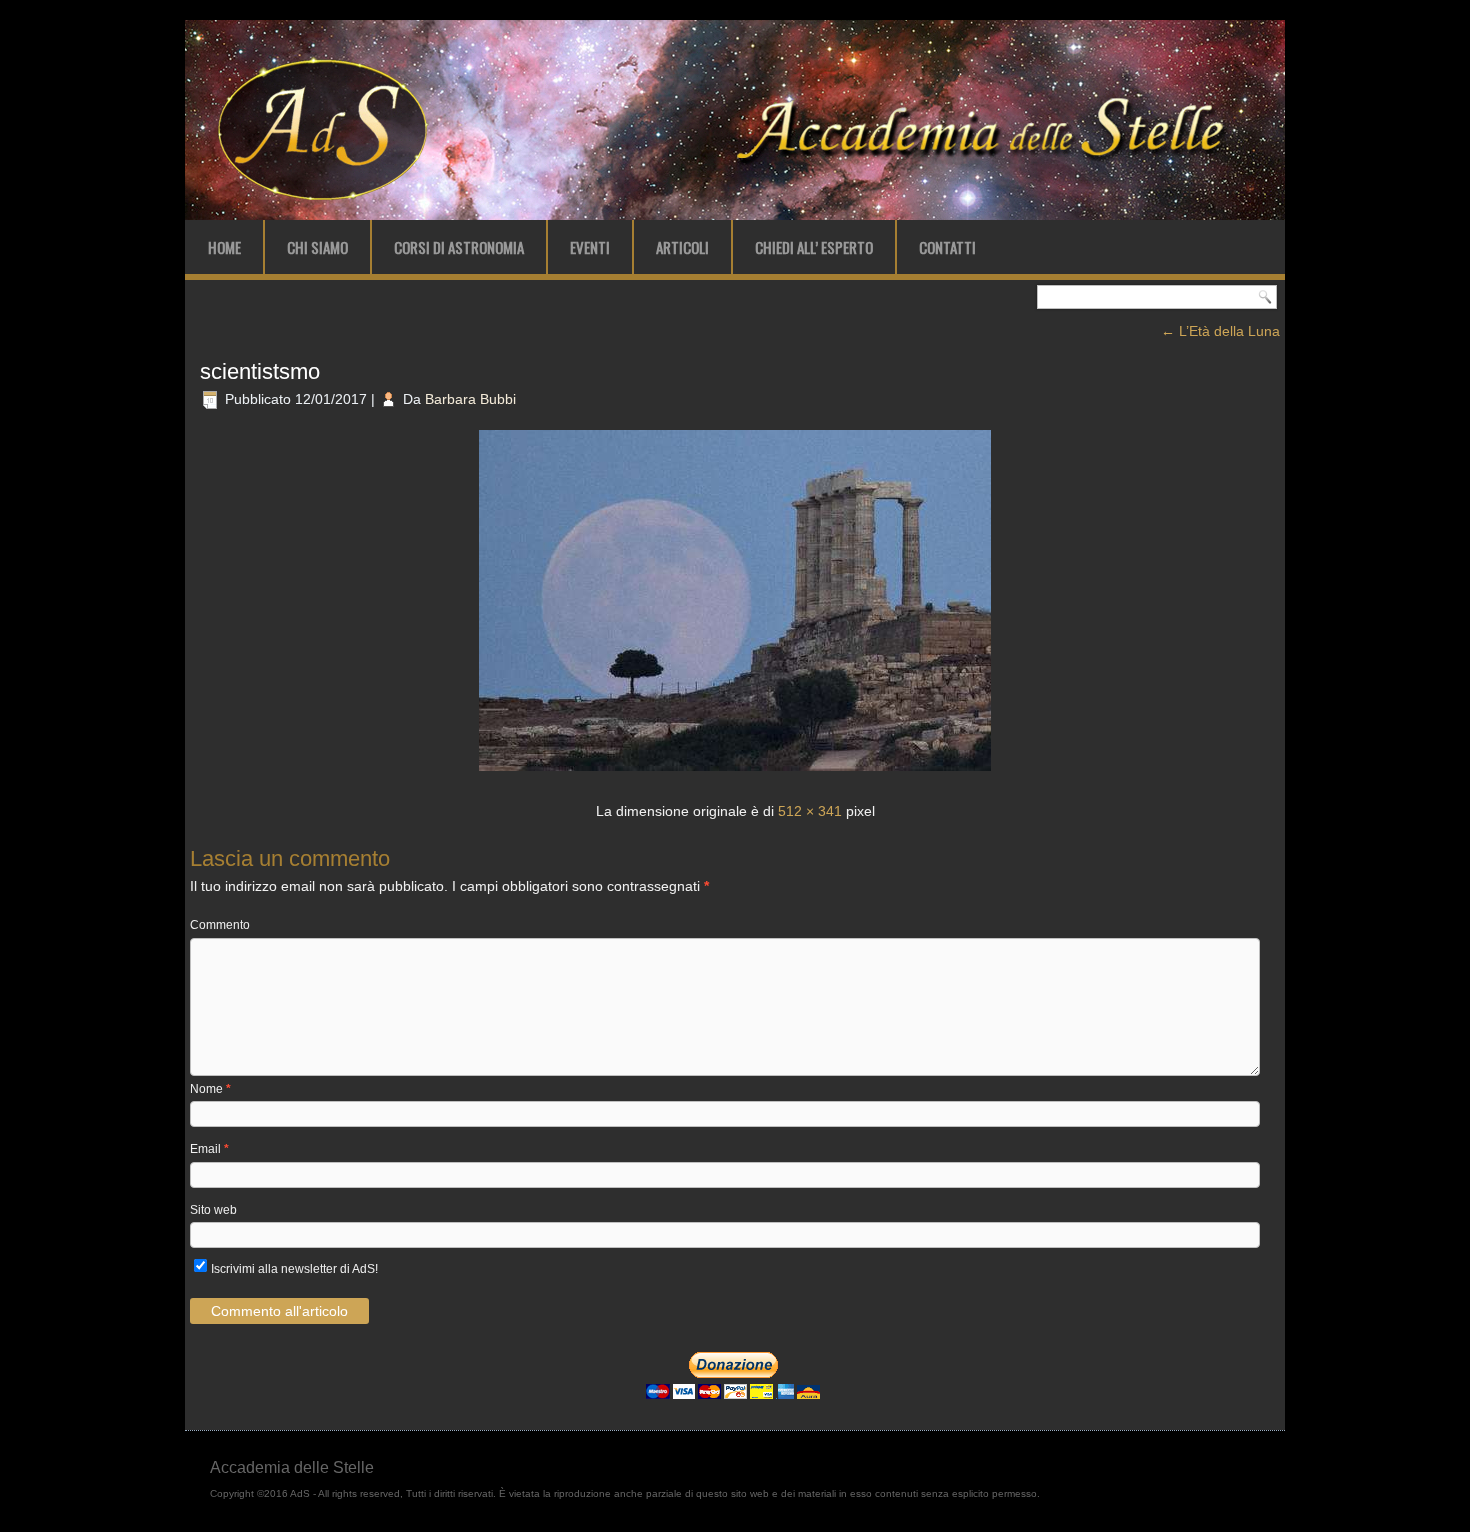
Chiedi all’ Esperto (814, 247)
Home (224, 247)
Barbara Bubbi (470, 399)
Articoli (682, 247)
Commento (220, 925)
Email (209, 1149)
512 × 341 (810, 811)
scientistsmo (260, 371)
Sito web (213, 1210)
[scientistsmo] (735, 773)
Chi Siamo (317, 247)
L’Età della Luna (1220, 331)
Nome (210, 1089)
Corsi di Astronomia (459, 247)
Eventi (590, 247)
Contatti (947, 247)
